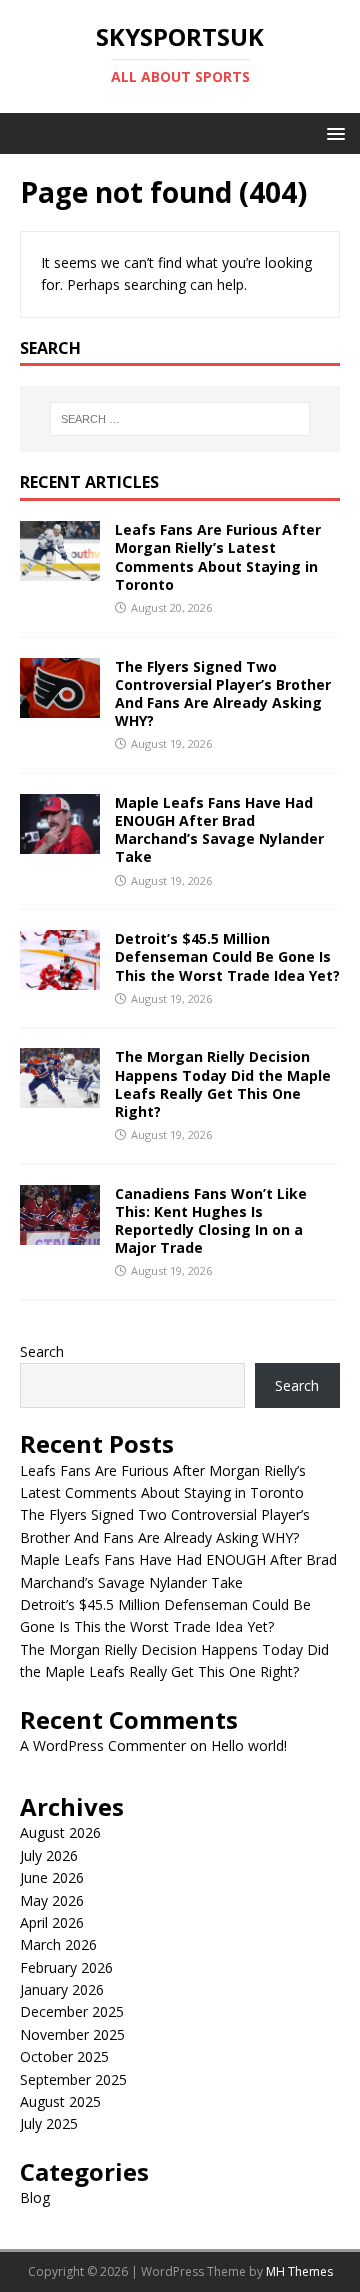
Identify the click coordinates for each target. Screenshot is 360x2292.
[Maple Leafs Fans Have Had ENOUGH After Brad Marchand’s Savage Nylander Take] (60, 842)
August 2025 (60, 2101)
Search (42, 1351)
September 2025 (73, 2079)
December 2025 (72, 2011)
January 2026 (62, 1989)
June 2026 (52, 1877)
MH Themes (299, 2271)
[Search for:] (180, 419)
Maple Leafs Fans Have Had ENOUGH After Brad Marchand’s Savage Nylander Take (219, 830)
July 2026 (49, 1855)
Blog (35, 2197)
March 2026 (58, 1944)
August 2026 (60, 1832)
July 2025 (49, 2123)
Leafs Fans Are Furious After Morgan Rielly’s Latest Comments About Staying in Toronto (218, 557)
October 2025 (64, 2056)
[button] (332, 132)
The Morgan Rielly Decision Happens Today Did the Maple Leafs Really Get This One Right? (223, 1084)
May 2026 (52, 1900)
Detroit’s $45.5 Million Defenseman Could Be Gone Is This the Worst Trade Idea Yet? (227, 956)
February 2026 (66, 1967)
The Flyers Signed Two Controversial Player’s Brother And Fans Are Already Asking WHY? (223, 694)
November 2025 (72, 2034)
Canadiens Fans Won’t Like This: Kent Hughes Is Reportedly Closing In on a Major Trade (211, 1221)
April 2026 (52, 1922)
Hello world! (249, 1745)
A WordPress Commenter (103, 1745)
